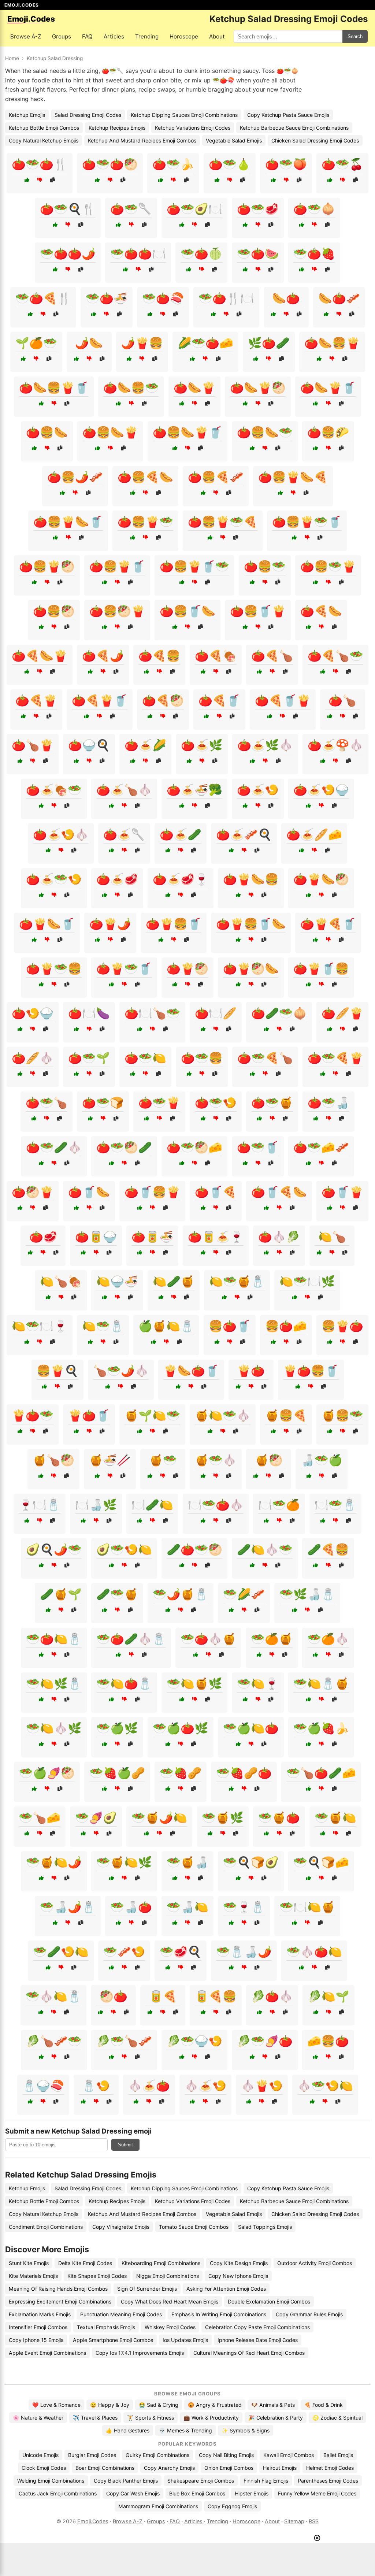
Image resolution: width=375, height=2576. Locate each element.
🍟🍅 (251, 1371)
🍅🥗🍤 (216, 1102)
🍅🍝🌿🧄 (265, 745)
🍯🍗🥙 (53, 1460)
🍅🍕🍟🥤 (100, 700)
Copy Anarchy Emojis (169, 2468)
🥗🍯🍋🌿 (124, 1862)
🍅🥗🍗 (47, 1102)
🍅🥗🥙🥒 (124, 1147)
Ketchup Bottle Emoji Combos (44, 128)
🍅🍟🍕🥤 (328, 924)
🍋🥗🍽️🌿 (307, 1281)
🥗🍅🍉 (258, 253)
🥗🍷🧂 (244, 1907)
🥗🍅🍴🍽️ (226, 298)
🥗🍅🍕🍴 (43, 298)
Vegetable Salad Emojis (234, 140)
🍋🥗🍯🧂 (237, 1281)
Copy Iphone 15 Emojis (36, 2340)
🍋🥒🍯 (174, 1281)
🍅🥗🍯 (272, 1102)
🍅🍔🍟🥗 (145, 522)
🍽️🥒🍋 (152, 1505)
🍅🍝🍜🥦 (194, 790)
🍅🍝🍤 (258, 790)
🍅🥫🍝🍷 (216, 1237)
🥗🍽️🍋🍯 (307, 1907)
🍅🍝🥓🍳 (244, 834)
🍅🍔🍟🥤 (117, 566)
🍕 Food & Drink (324, 2405)
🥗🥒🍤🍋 (61, 1952)
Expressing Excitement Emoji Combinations (60, 2301)
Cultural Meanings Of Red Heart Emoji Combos (249, 2353)
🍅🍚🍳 (89, 745)
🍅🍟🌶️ (110, 924)
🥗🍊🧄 (328, 1639)
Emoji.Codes (93, 2521)
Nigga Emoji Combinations (168, 2276)
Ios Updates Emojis (185, 2340)
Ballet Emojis (338, 2455)
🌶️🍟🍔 (142, 343)
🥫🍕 (163, 1996)
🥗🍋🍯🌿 (194, 1683)
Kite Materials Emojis (33, 2276)
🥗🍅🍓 (314, 253)
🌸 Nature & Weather (38, 2418)
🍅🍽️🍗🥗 (152, 1013)
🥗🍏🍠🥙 (47, 1773)
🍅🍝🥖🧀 (314, 834)
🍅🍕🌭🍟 (40, 656)
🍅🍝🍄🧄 (335, 745)
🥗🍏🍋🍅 (251, 1728)
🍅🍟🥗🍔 (54, 968)
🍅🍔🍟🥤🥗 (194, 566)
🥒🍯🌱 (61, 1594)
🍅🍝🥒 (181, 834)
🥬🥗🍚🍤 (194, 2041)
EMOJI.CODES (22, 5)
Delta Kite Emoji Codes (85, 2263)
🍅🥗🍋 (145, 1058)
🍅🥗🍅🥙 (110, 164)
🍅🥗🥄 (131, 209)
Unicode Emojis (40, 2455)
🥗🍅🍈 (201, 253)
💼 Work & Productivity (211, 2418)
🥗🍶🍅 (131, 1907)
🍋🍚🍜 (117, 1281)
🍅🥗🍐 (230, 164)
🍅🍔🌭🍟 (110, 432)
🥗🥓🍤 (124, 1952)
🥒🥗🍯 (117, 1594)
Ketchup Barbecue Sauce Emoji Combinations (294, 128)
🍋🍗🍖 (61, 1281)
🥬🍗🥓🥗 (54, 2041)
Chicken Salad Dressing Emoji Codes (315, 140)
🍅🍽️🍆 (89, 1013)
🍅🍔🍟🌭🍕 (293, 477)
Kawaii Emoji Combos (289, 2455)
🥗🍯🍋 (335, 1817)
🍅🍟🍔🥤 (174, 924)
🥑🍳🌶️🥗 (54, 1549)
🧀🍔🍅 (328, 2041)
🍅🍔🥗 (265, 566)
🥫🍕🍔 (216, 1996)
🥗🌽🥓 (244, 1594)
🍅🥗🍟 (159, 1102)
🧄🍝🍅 (149, 2086)
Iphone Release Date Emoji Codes (258, 2340)
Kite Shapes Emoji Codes (97, 2276)
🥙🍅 (114, 1996)
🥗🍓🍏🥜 (117, 1773)
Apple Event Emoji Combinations (47, 2353)
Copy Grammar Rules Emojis (309, 2314)
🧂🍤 (96, 2086)
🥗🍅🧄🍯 (208, 1639)
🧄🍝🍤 (205, 2086)
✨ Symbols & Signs (246, 2430)
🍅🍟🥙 (187, 968)
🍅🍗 (342, 700)
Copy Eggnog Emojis (232, 2506)
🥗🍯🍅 (279, 1817)
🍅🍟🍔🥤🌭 (251, 924)
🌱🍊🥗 (36, 343)
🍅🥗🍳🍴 (68, 209)
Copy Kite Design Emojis (239, 2263)
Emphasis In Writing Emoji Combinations (219, 2314)
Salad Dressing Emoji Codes (88, 115)
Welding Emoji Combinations (51, 2481)
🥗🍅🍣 (163, 298)
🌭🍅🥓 (339, 298)
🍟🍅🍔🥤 (311, 1371)
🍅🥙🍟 (33, 1192)
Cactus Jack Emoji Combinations (58, 2493)
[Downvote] (40, 180)
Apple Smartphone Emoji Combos (113, 2340)
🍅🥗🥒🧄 (54, 1147)
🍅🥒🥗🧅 (279, 1013)
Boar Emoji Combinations (105, 2468)
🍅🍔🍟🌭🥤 (68, 522)
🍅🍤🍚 (33, 1013)
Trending (147, 36)
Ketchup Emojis (27, 115)
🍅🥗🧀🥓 (321, 1147)
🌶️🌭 (89, 343)
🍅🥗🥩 (258, 209)
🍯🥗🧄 (216, 1460)
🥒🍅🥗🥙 (194, 1549)
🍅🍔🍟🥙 (47, 566)
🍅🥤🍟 (342, 1192)
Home (12, 58)
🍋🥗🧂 (103, 1326)
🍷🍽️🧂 (40, 1505)
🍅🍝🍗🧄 (124, 790)
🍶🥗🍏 (322, 1460)
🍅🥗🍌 (173, 164)
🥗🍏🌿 (117, 1728)
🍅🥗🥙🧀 (194, 1147)
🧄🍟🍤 (262, 2086)
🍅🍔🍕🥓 (216, 477)
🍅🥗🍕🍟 (335, 1058)
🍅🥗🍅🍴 (40, 164)
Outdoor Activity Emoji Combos (315, 2263)
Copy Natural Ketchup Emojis (44, 140)
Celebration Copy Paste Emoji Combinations (257, 2327)
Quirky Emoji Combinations (157, 2455)
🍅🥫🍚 (96, 1237)
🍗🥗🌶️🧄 (121, 1371)
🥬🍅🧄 (272, 1996)
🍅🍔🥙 (54, 611)
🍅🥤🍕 (216, 1192)
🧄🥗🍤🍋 (325, 2086)
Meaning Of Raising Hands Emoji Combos (58, 2289)
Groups (62, 36)
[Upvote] (27, 180)
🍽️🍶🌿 (96, 1505)
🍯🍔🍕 (286, 1415)
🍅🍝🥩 (117, 879)
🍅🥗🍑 (286, 164)
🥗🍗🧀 (40, 1817)
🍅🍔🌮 (328, 432)
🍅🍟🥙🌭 (251, 968)
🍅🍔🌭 (47, 432)
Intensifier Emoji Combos (38, 2327)
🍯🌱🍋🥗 (152, 1415)
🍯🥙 (269, 1460)
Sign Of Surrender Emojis (147, 2289)
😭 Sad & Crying (159, 2405)
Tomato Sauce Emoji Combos (194, 2227)
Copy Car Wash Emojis (133, 2493)
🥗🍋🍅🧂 (124, 1683)
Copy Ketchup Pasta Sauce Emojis (288, 115)
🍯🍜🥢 (110, 1460)
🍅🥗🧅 (314, 209)
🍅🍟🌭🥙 (321, 879)
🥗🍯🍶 (187, 1862)
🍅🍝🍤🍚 (321, 790)
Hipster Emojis (252, 2493)
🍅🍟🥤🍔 (321, 968)
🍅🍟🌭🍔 (251, 879)
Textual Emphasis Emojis (106, 2327)
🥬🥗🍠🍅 (265, 2041)
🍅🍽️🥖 (216, 1013)
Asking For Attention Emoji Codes (226, 2289)
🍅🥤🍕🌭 (279, 1192)
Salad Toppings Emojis (265, 2227)
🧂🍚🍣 (43, 2086)
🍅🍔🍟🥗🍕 (223, 522)
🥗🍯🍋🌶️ (54, 1862)
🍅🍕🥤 (219, 700)
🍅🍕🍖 (216, 656)
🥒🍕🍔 (328, 1549)
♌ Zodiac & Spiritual (337, 2418)
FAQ (87, 36)
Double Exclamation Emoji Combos (269, 2301)
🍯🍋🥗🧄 (223, 1415)
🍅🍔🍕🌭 (145, 477)
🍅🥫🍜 (152, 1237)
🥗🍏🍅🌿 (181, 1728)
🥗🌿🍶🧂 (307, 1594)
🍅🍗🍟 (33, 745)
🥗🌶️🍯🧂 (181, 1594)
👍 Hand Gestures (128, 2430)
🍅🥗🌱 (89, 1058)
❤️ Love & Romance (56, 2405)
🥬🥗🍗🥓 (124, 2041)
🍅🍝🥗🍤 (54, 879)
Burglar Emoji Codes (92, 2455)
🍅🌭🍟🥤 (328, 388)
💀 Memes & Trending (185, 2430)
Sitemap (294, 2521)
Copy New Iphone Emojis (238, 2276)
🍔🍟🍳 (57, 1371)
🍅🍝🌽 (145, 745)
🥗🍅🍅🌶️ (68, 253)
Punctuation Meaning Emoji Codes (121, 2314)
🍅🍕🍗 (272, 656)
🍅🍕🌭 (321, 611)
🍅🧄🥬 (279, 1237)
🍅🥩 (43, 1237)
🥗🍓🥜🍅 (244, 1773)
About (217, 36)
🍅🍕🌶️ (103, 656)
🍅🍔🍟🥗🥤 (307, 522)
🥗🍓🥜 (181, 1773)
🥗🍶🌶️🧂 (68, 1907)
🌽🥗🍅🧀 (205, 343)
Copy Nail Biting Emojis (226, 2455)
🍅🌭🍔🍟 (332, 343)
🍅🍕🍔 (159, 656)
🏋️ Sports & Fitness (151, 2418)
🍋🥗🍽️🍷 (40, 1326)
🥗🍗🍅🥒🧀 (321, 1773)
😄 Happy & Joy (110, 2405)
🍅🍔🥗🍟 (328, 566)
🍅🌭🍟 (194, 388)
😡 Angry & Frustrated (215, 2405)
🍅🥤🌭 (89, 1192)
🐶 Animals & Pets (273, 2405)
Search (355, 36)
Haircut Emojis (280, 2468)
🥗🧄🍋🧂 (53, 1996)
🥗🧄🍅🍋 (314, 1952)
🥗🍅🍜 (107, 298)
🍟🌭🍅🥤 (191, 1371)
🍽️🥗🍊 (279, 1505)
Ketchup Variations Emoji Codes (193, 128)
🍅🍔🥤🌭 (187, 611)
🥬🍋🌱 (328, 1996)
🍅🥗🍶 (328, 1102)
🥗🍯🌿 (223, 1817)
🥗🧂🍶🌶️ (244, 1952)
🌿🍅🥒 (269, 343)
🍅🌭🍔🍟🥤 (54, 388)
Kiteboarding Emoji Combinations (161, 2263)
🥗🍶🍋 (187, 1907)
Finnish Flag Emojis (266, 2481)
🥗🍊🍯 (272, 1639)
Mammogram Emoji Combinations (158, 2506)
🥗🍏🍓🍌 (321, 1728)
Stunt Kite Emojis (29, 2263)
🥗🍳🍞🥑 (251, 1862)
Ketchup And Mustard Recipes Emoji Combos (142, 140)
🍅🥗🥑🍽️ (194, 209)
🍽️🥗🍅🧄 (216, 1505)
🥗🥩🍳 (181, 1952)
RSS (314, 2521)
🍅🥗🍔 (202, 1058)
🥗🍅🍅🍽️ (138, 253)
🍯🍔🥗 (342, 1415)
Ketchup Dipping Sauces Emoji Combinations (184, 115)
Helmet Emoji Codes (330, 2468)
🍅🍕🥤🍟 (283, 700)
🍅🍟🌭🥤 (47, 924)
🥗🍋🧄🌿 (54, 1728)
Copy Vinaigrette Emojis (121, 2227)
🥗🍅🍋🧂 (54, 1639)
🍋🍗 (332, 1237)
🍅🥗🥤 (258, 1147)
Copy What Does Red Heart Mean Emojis (170, 2301)
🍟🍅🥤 (89, 1415)
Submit (125, 2145)
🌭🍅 (286, 298)
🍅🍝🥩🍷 (181, 879)
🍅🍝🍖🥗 (54, 790)
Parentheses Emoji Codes (328, 2481)
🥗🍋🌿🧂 (54, 1683)
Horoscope (184, 36)
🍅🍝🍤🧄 (61, 834)
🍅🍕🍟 (36, 700)
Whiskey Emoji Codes (170, 2327)
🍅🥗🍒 (342, 164)
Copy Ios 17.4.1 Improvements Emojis (140, 2353)
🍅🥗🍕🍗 (265, 1058)
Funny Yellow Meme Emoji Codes (317, 2493)
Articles (114, 36)
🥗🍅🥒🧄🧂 (131, 1639)
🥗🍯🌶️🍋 (159, 1817)
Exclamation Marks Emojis (40, 2314)
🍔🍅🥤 (230, 1326)
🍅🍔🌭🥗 (265, 432)
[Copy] (53, 180)
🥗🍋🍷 (258, 1683)
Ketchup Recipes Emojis (117, 128)
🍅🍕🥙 (163, 700)
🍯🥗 (163, 1460)
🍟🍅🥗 (33, 1415)
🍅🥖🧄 (33, 1058)
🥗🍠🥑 (96, 1817)
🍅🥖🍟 (342, 1013)
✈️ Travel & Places (95, 2418)
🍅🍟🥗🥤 (124, 968)
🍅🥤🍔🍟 (152, 1192)
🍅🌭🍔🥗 (131, 388)
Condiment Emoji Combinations (46, 2227)
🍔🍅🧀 (286, 1326)
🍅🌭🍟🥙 (258, 388)
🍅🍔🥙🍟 (117, 611)
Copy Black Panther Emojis (126, 2481)
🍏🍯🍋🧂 (166, 1326)
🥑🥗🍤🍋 (124, 1549)
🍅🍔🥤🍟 (258, 611)
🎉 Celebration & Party (276, 2418)
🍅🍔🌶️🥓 (75, 477)
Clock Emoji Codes (44, 2468)
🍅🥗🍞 (103, 1102)
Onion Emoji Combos (229, 2468)
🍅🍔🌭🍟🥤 (187, 432)
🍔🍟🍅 (342, 1326)
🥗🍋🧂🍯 (321, 1683)
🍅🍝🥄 (124, 834)
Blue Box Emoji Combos (197, 2493)
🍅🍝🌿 (202, 745)
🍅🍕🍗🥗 (335, 656)
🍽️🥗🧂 (335, 1505)
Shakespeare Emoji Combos (201, 2481)
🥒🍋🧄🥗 (265, 1549)
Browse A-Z (26, 36)
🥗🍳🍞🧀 (321, 1862)
